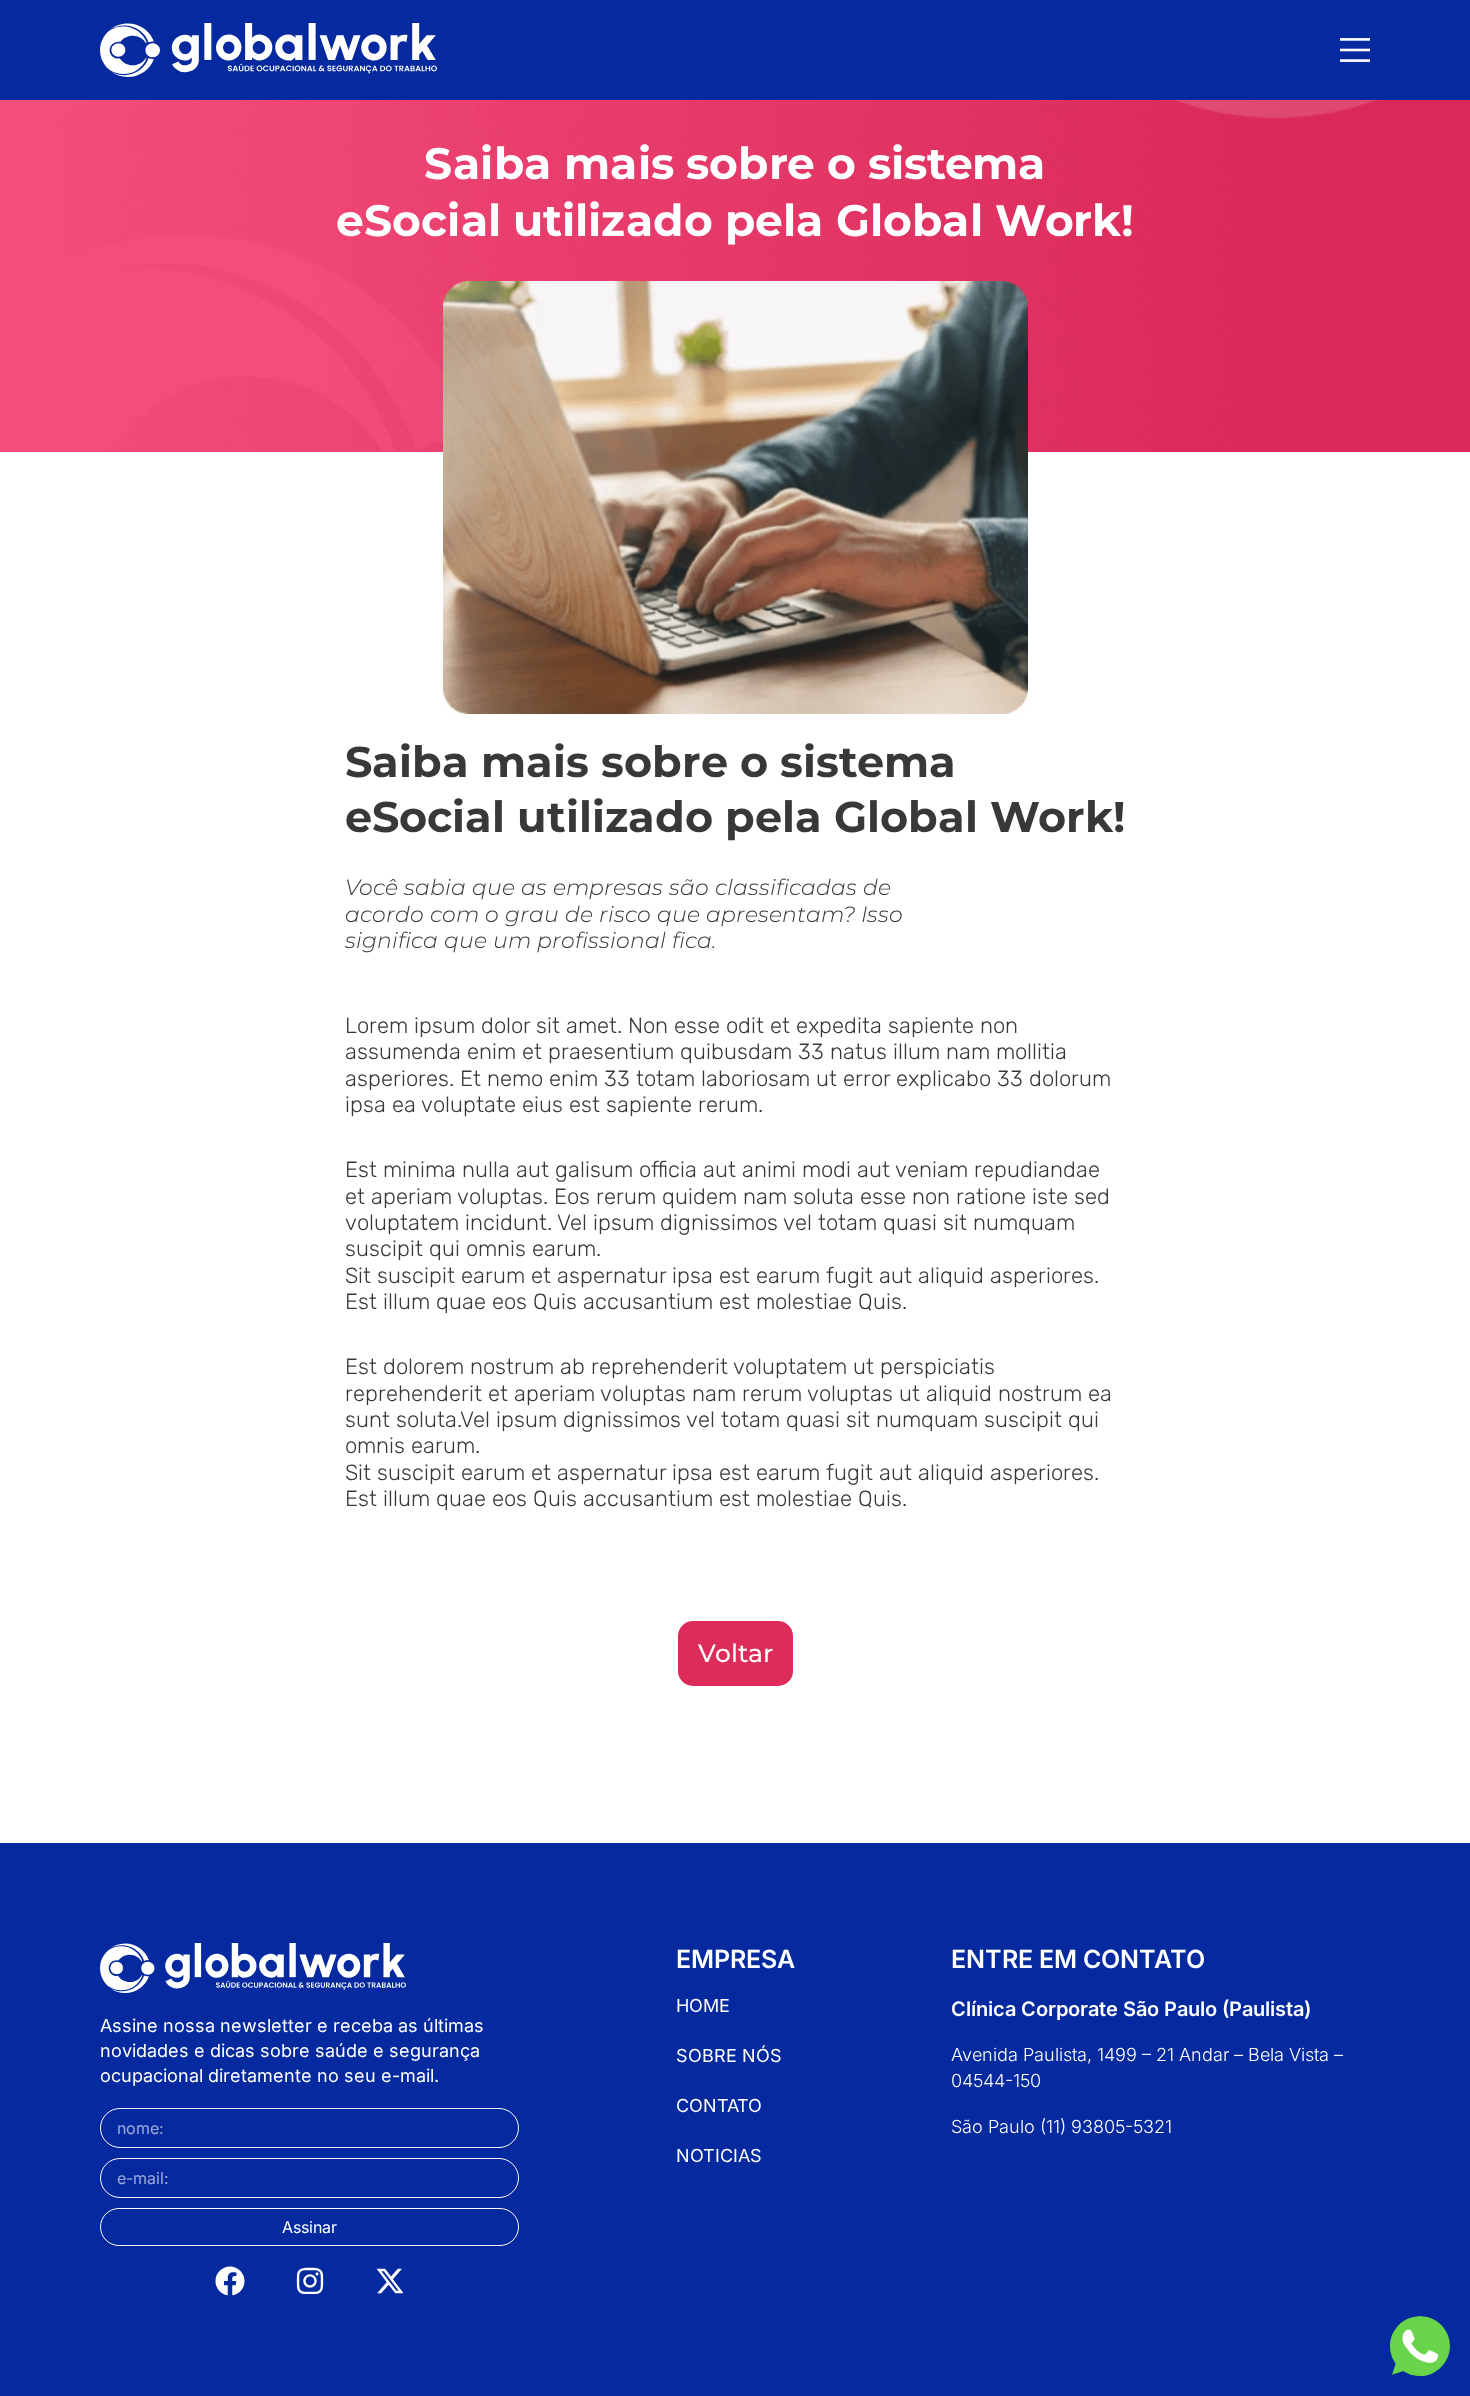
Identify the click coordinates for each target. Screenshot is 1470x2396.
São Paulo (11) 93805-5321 (1061, 2126)
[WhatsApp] (1420, 2346)
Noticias (719, 2156)
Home (703, 2006)
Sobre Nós (729, 2056)
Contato (719, 2106)
